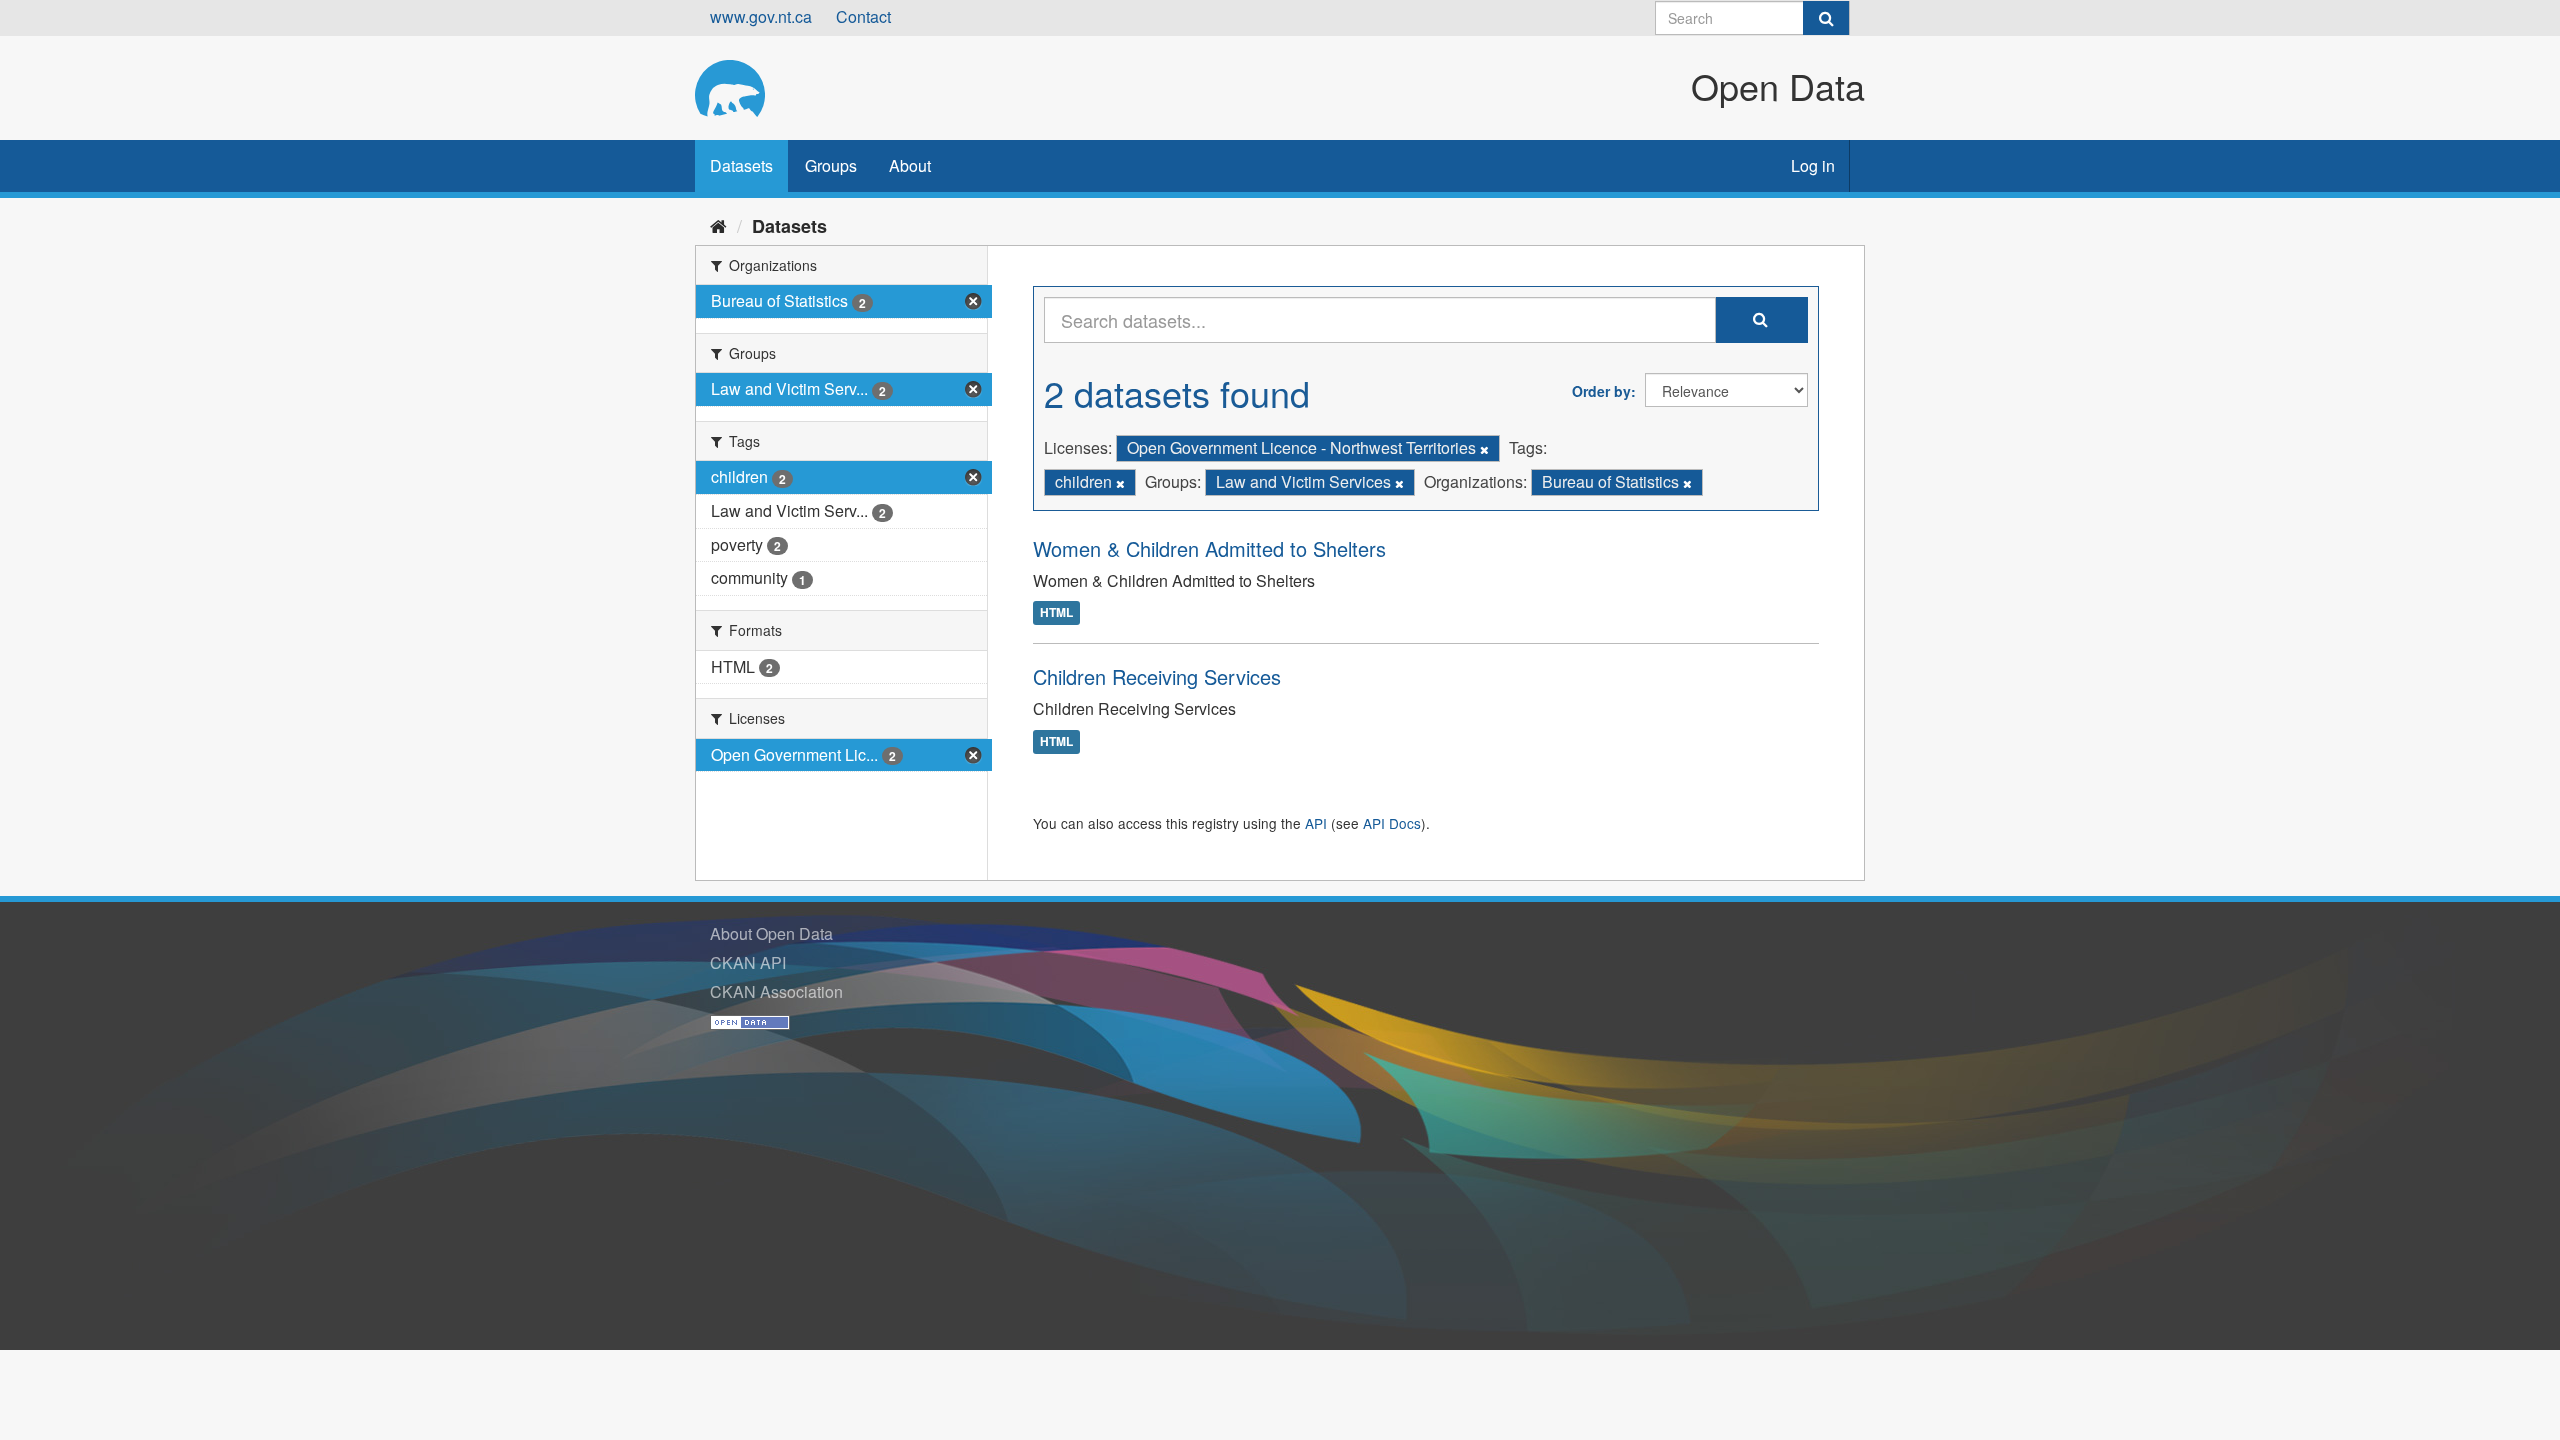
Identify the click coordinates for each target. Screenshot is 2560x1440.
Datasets (741, 165)
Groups (831, 165)
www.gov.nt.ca (761, 16)
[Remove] (1484, 449)
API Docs (1392, 823)
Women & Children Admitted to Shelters (1209, 548)
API (1316, 823)
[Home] (718, 225)
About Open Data (771, 933)
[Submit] (1826, 18)
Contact (863, 16)
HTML (1056, 613)
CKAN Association (776, 991)
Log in (1813, 165)
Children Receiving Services (1157, 676)
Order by (1601, 391)
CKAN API (748, 962)
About (910, 165)
